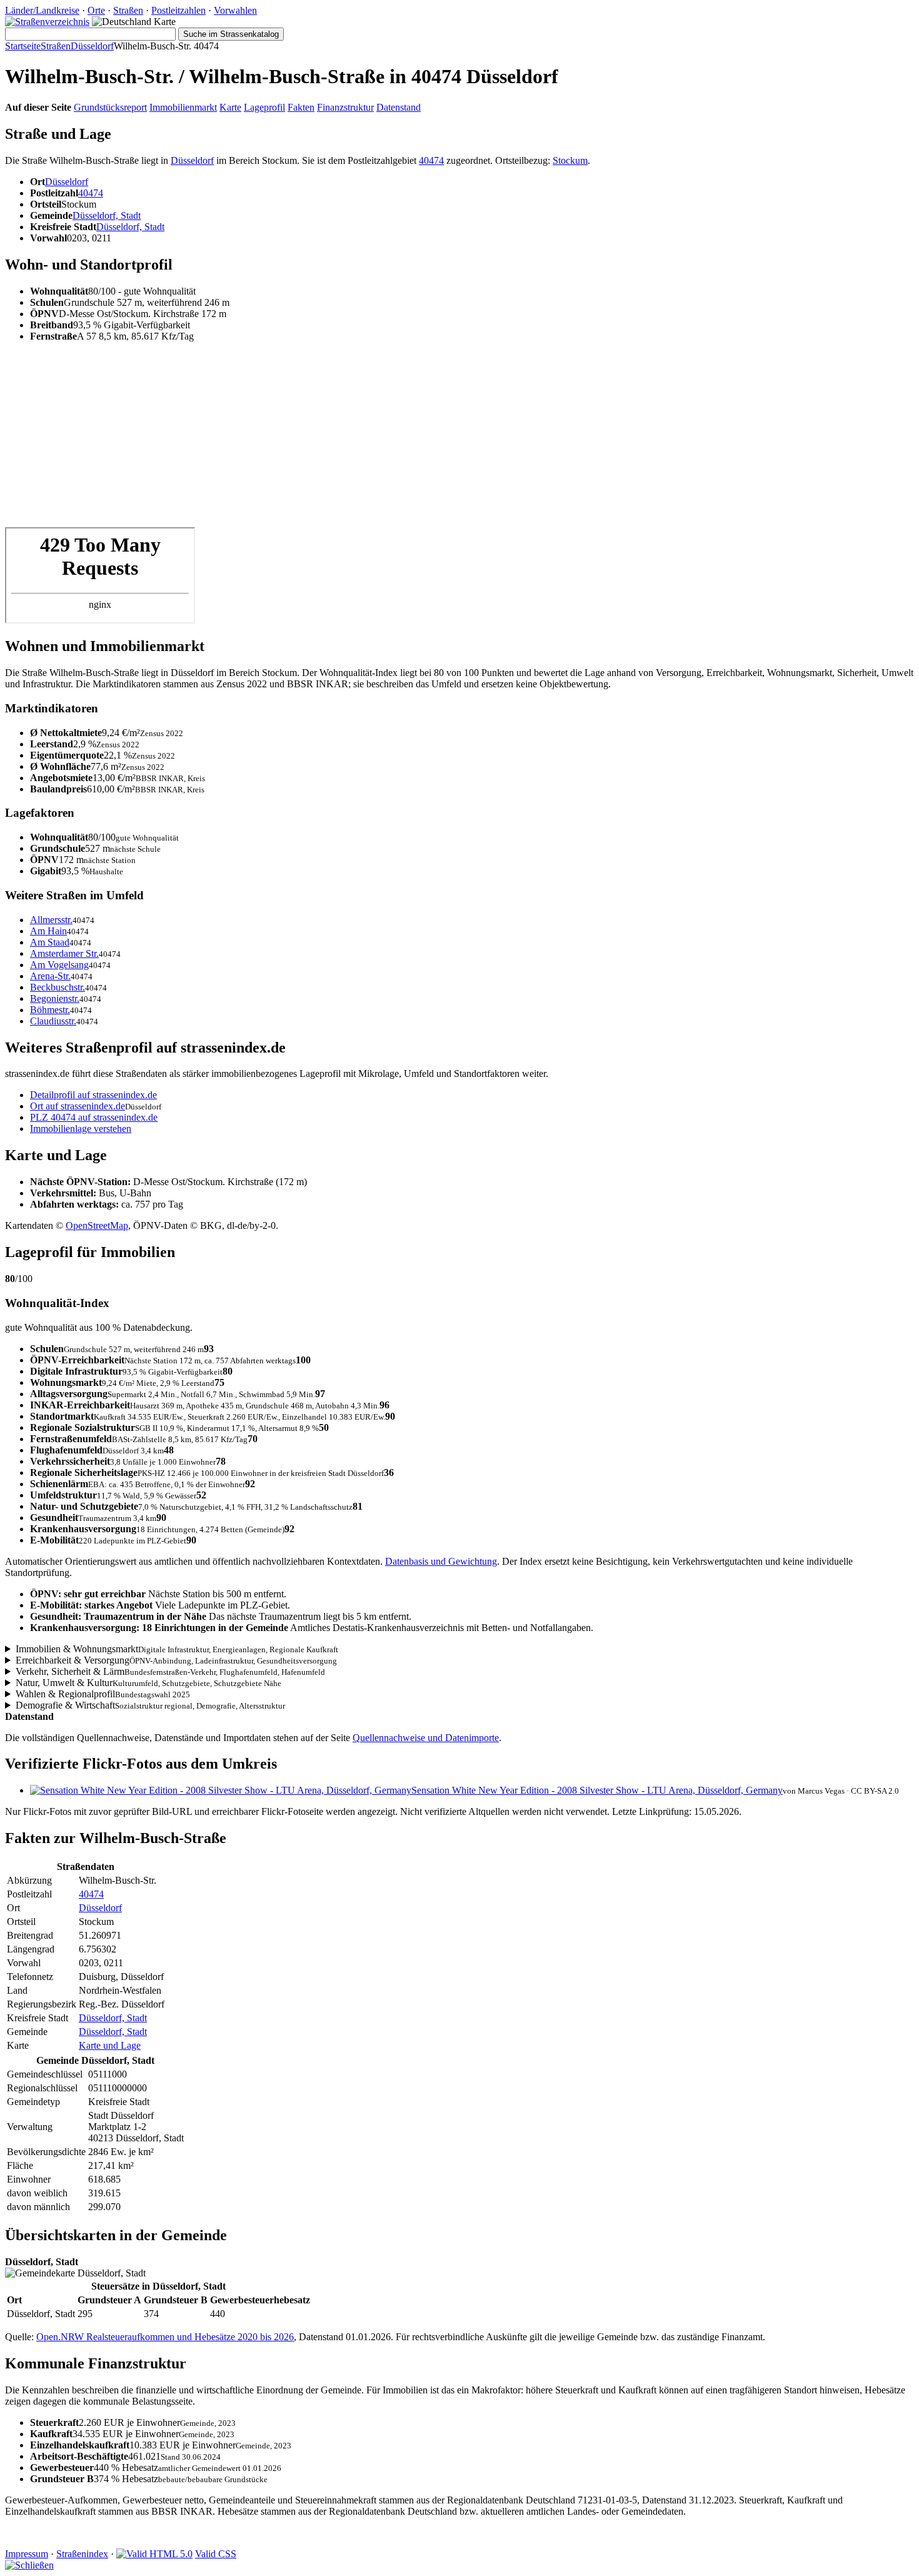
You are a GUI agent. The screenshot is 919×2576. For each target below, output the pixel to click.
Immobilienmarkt (183, 107)
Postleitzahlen (178, 10)
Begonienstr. (55, 998)
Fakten (301, 107)
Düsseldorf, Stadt (107, 215)
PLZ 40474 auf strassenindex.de (94, 1117)
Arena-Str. (50, 976)
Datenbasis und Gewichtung (441, 1561)
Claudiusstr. (53, 1021)
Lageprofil (264, 107)
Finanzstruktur (345, 107)
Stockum (570, 160)
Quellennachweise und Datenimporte (426, 1738)
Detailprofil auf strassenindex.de (93, 1095)
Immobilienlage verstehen (81, 1129)
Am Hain (48, 931)
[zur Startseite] (47, 22)
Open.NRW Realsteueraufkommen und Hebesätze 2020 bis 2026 (165, 2337)
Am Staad (50, 942)
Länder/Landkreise (42, 10)
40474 (431, 160)
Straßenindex (82, 2554)
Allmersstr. (51, 920)
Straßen (128, 10)
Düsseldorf (92, 46)
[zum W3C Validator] (154, 2554)
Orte (96, 10)
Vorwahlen (235, 10)
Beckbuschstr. (58, 987)
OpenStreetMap (97, 1225)
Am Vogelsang (59, 965)
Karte (230, 107)
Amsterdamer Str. (64, 953)
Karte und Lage (110, 2045)
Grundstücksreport (110, 107)
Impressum (27, 2554)
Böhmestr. (50, 1010)
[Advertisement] (380, 440)
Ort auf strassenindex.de (78, 1106)
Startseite (23, 46)
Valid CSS (216, 2554)
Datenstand (399, 107)
